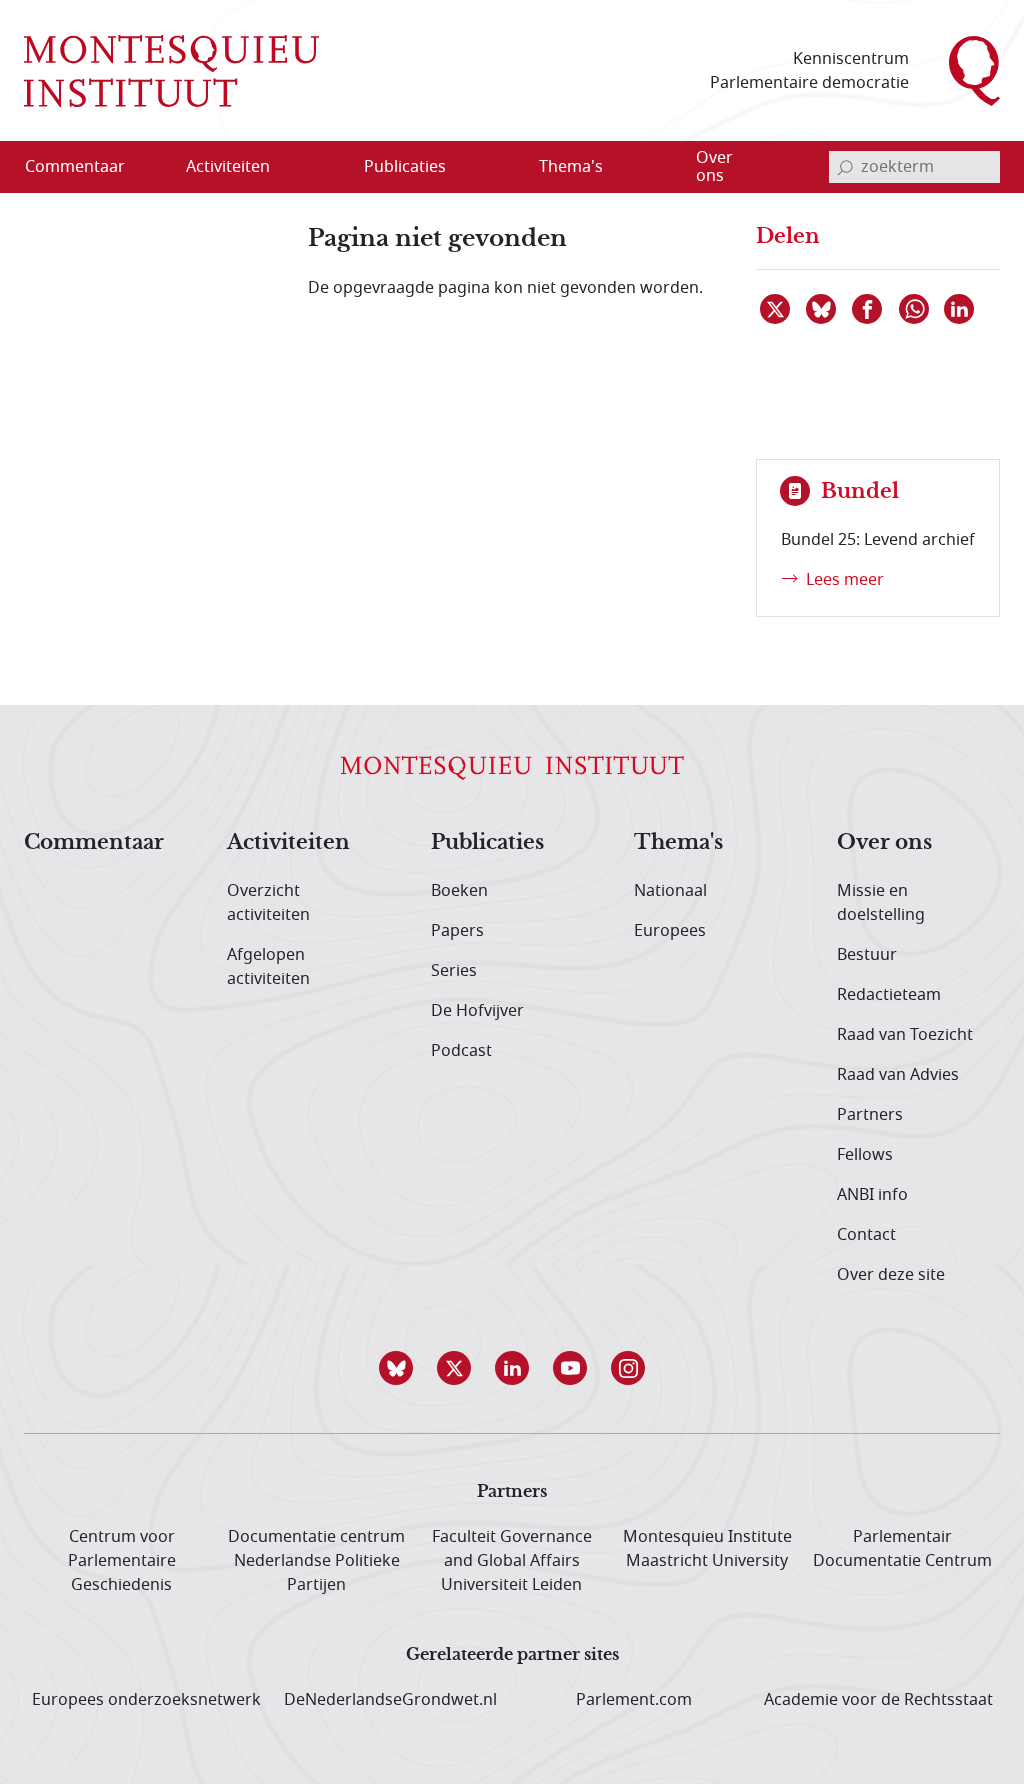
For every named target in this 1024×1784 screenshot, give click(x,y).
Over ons (884, 843)
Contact (866, 1235)
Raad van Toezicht (905, 1035)
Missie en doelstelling (881, 903)
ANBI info (872, 1195)
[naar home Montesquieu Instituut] (171, 71)
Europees (670, 931)
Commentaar (94, 843)
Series (454, 971)
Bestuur (867, 955)
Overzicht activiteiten (268, 903)
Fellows (865, 1155)
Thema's (678, 843)
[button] (396, 1368)
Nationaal (670, 891)
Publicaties (487, 843)
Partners (870, 1115)
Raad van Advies (898, 1075)
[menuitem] (87, 167)
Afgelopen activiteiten (268, 967)
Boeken (459, 891)
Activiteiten (288, 843)
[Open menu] (324, 168)
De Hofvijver (477, 1011)
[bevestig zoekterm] (845, 167)
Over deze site (891, 1275)
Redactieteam (889, 995)
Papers (457, 931)
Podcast (461, 1051)
